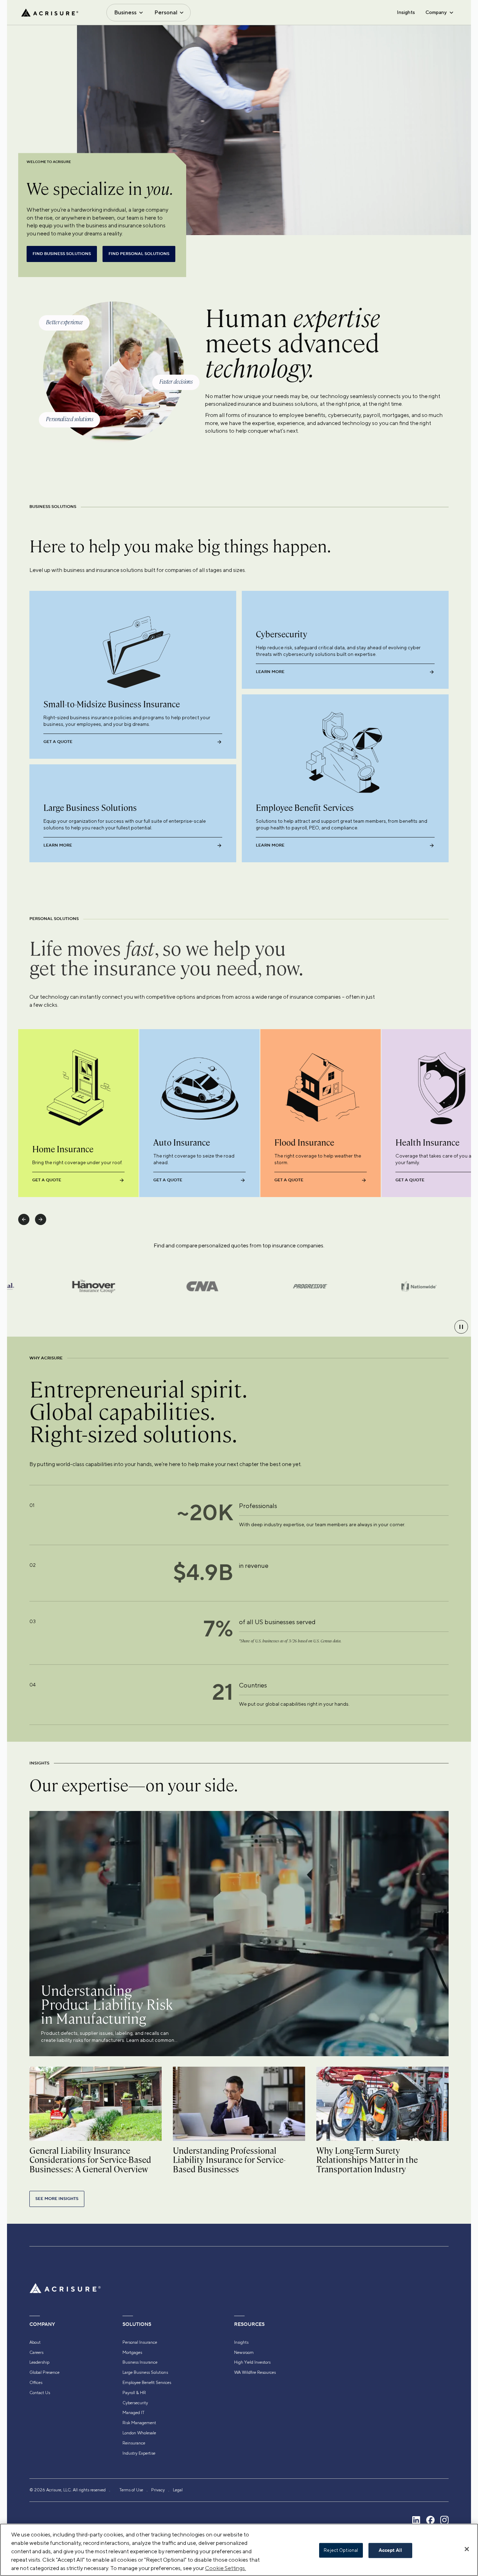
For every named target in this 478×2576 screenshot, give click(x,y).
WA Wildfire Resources (255, 2372)
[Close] (467, 2549)
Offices (36, 2383)
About (35, 2342)
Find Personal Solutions (139, 254)
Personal (166, 12)
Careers (36, 2352)
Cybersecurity (135, 2403)
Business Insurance (140, 2362)
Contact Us (40, 2393)
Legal (178, 2490)
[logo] (50, 13)
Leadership (39, 2362)
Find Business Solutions (62, 254)
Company (436, 12)
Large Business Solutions (145, 2372)
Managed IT (133, 2413)
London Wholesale (139, 2433)
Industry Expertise (139, 2453)
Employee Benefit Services (147, 2383)
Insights (406, 12)
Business (125, 12)
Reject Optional (341, 2550)
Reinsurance (134, 2443)
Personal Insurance (140, 2342)
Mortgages (132, 2352)
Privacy (158, 2490)
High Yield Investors (252, 2362)
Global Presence (44, 2372)
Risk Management (139, 2423)
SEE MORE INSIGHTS (57, 2199)
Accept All (390, 2550)
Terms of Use (131, 2490)
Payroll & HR (134, 2393)
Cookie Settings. (226, 2568)
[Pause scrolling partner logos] (461, 1327)
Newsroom (244, 2352)
